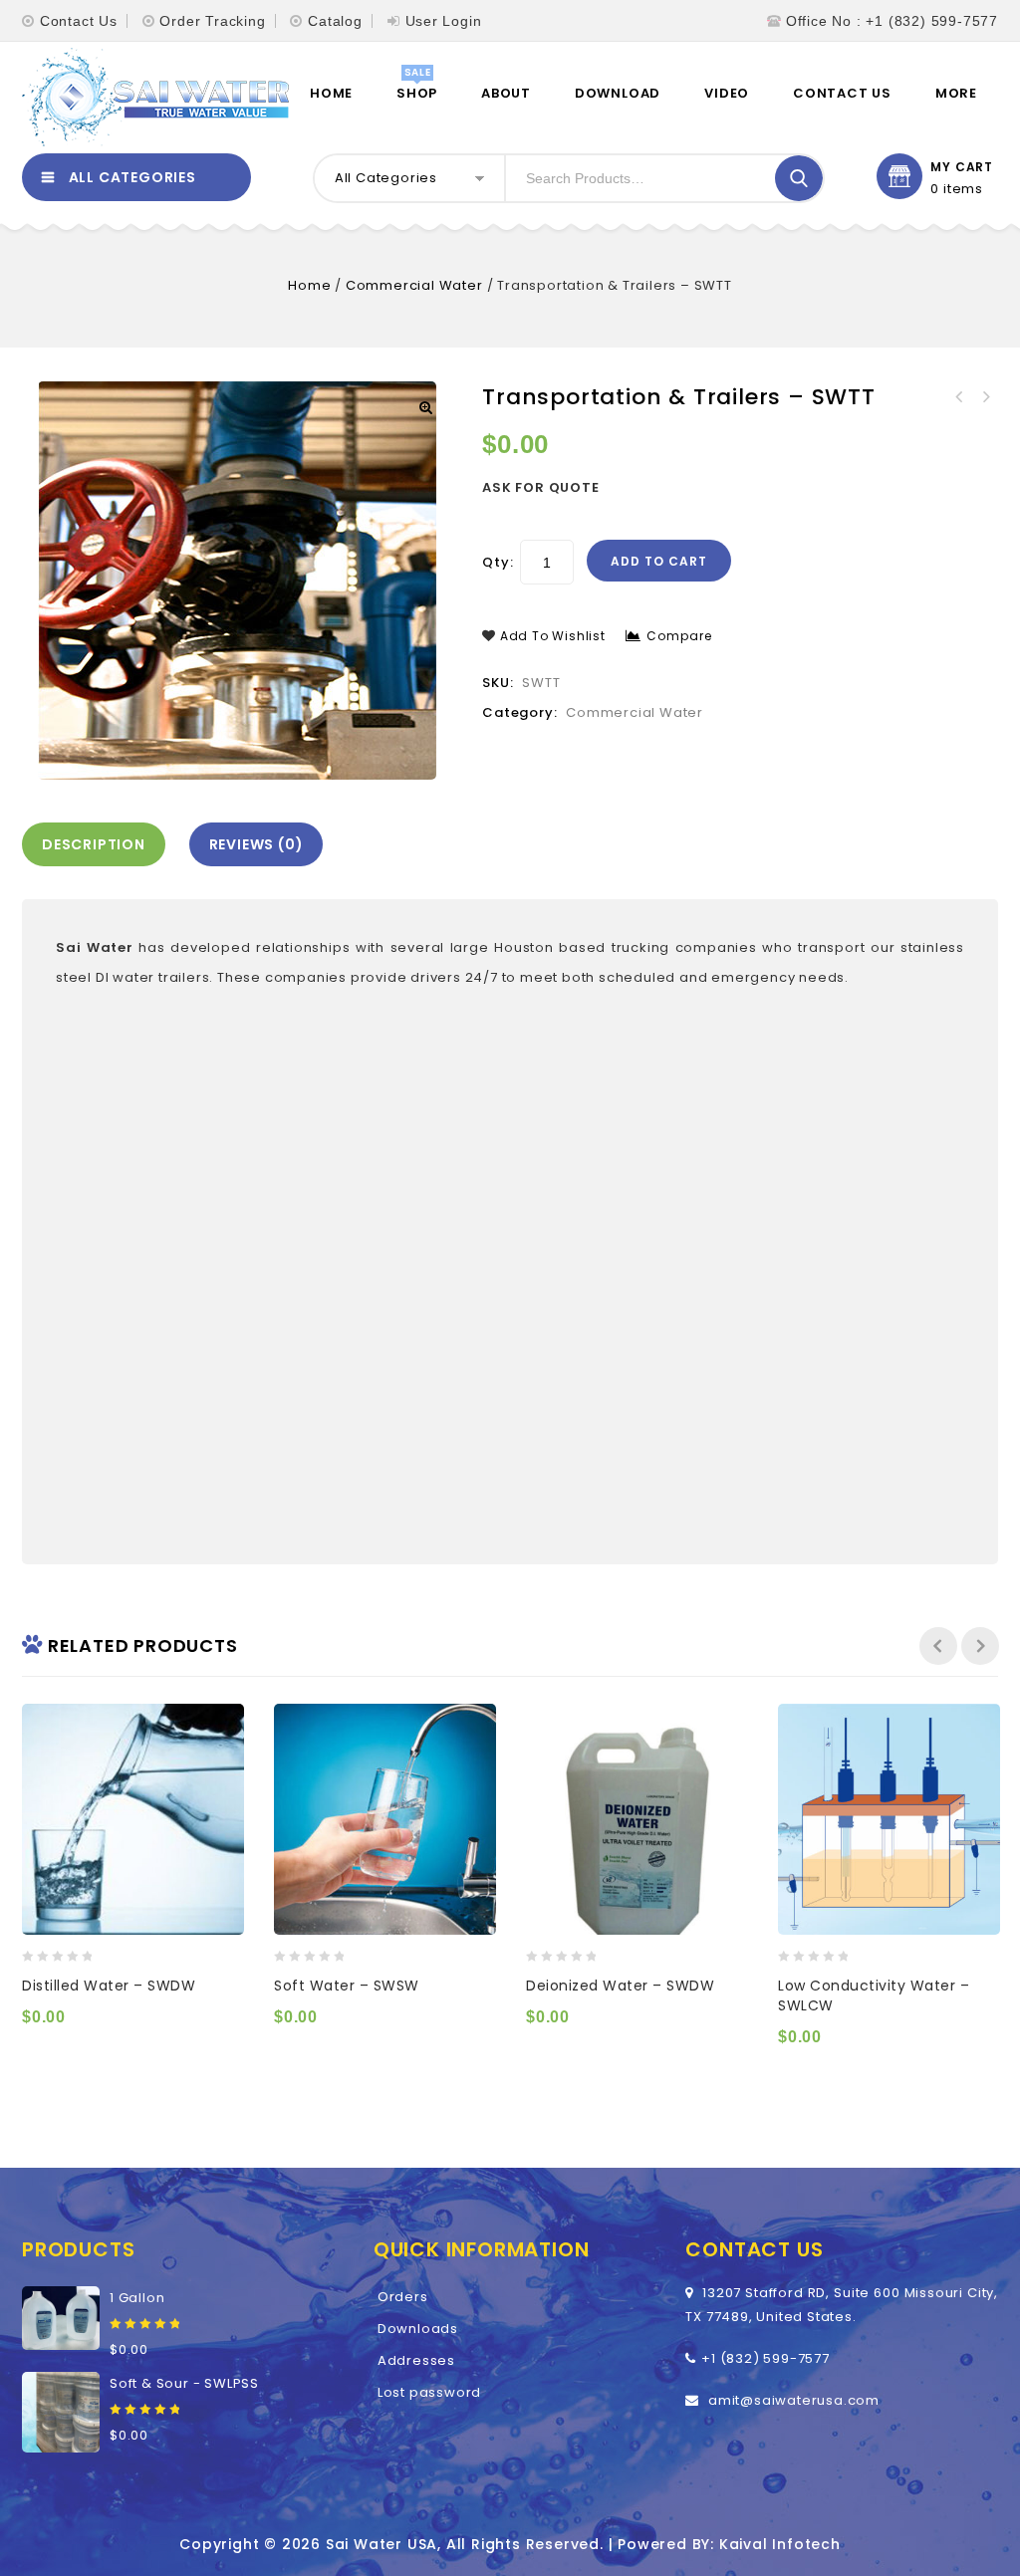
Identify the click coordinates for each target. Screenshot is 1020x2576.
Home (331, 93)
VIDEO (727, 93)
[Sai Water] (155, 98)
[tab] (99, 844)
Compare (679, 636)
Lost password (429, 2392)
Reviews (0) (256, 844)
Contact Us (79, 21)
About (506, 93)
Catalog (335, 21)
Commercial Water (414, 285)
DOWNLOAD (618, 93)
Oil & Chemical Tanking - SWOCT (959, 397)
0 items (957, 189)
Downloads (418, 2329)
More (956, 93)
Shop (417, 93)
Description (94, 844)
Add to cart (659, 561)
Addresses (416, 2360)
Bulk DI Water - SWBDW (985, 397)
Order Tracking (212, 21)
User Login (444, 21)
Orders (403, 2297)
